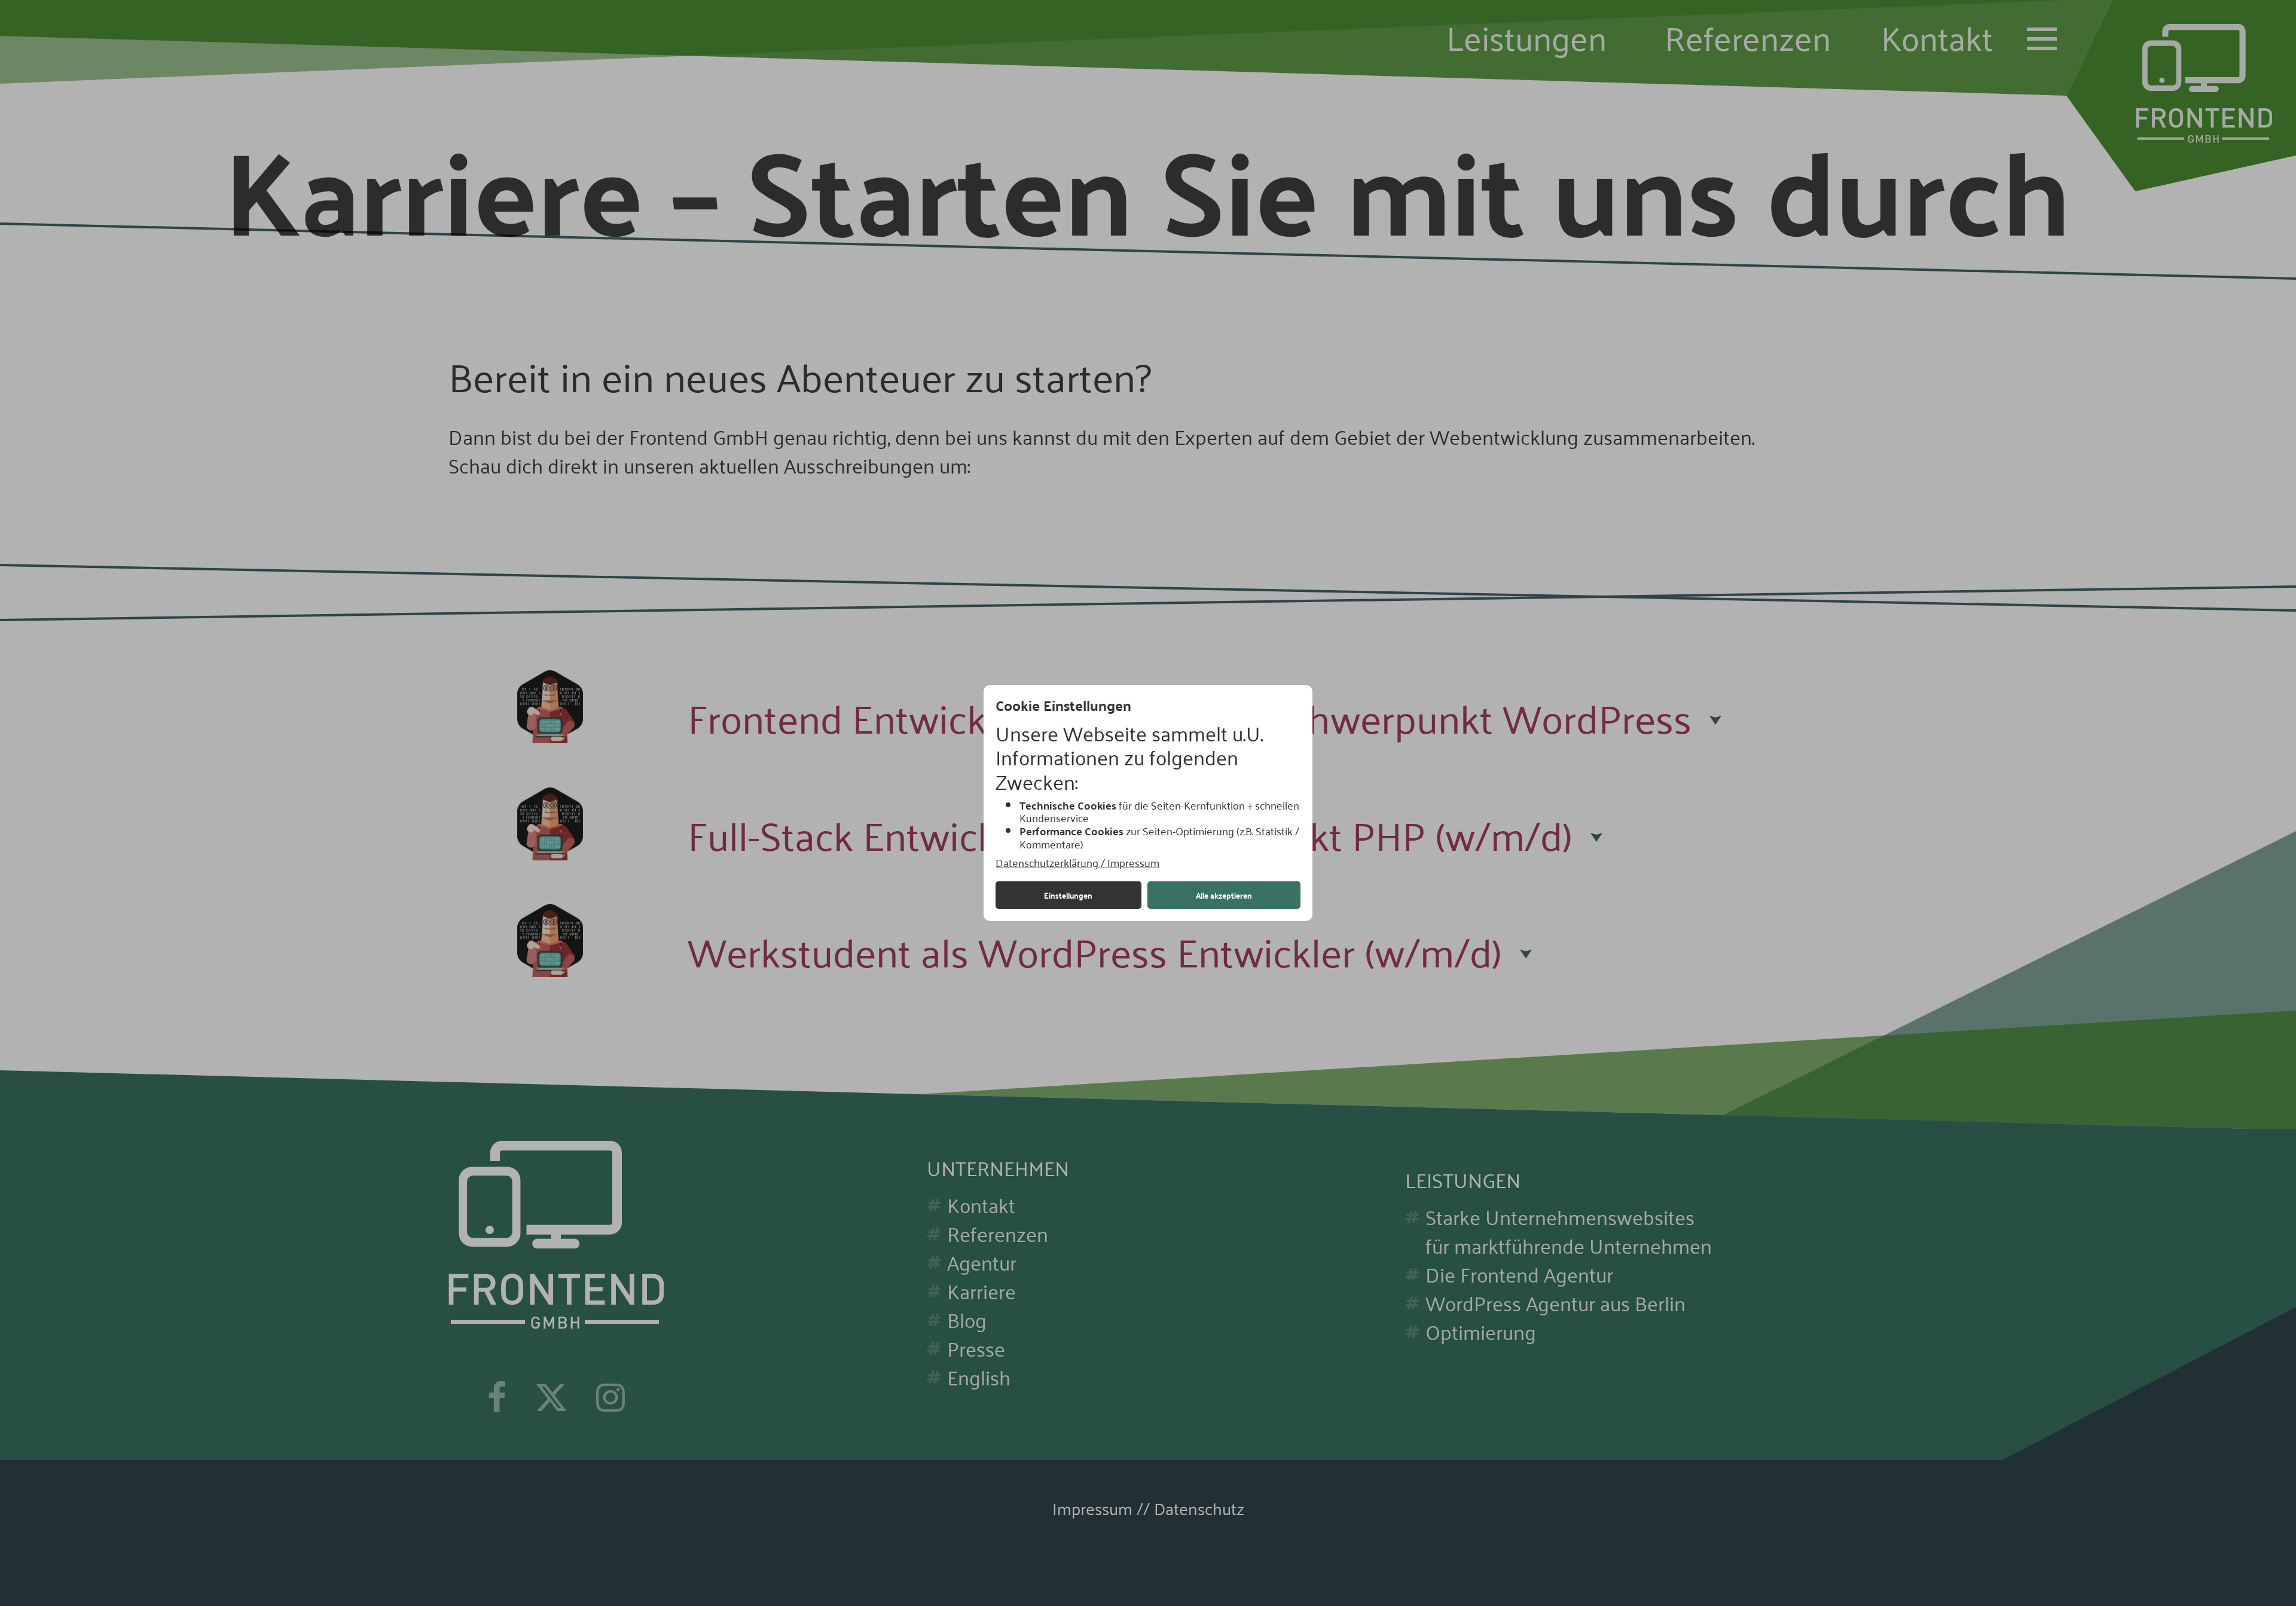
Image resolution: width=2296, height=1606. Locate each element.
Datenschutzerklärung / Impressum (1077, 863)
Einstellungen (1068, 895)
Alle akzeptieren (1224, 895)
